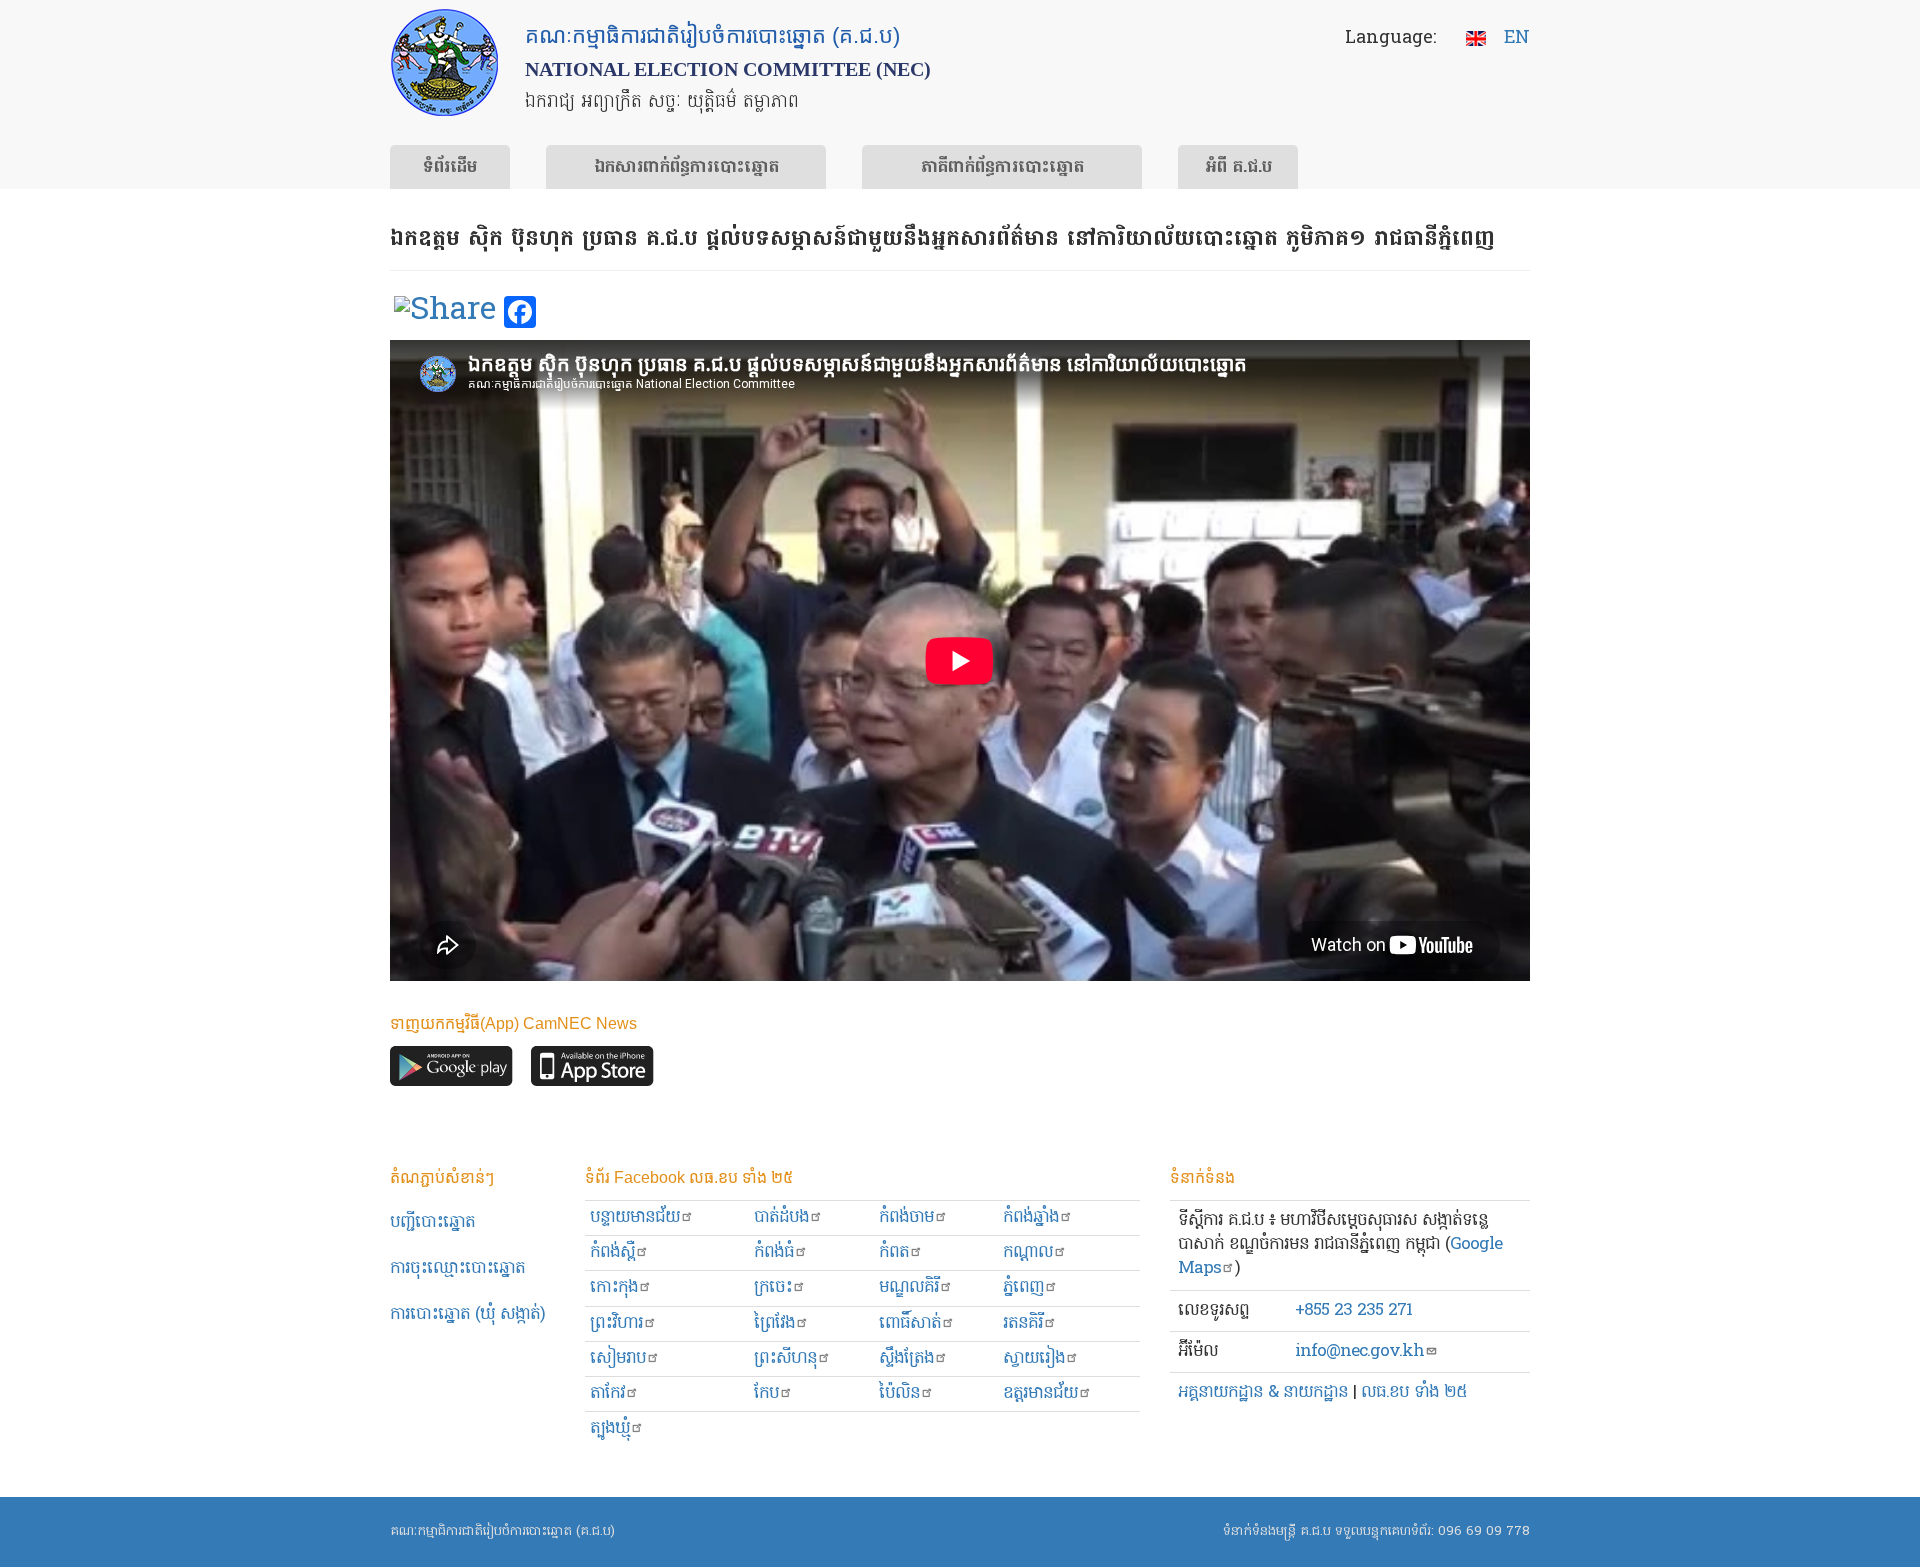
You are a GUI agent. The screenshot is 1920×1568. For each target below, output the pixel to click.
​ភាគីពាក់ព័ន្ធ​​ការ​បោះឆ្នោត (1002, 168)
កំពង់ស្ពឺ (612, 1252)
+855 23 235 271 (1353, 1310)
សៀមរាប (618, 1358)
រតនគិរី (1023, 1323)
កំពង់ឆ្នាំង (1031, 1217)
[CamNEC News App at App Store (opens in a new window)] (592, 1071)
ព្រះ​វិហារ (616, 1323)
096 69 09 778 (1484, 1531)
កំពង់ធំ (774, 1252)
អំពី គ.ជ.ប (1238, 168)
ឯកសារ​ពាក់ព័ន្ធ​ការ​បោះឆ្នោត (686, 168)
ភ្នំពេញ (1023, 1287)
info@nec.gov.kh (1359, 1351)
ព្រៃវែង (774, 1323)
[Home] (444, 62)
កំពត (894, 1252)
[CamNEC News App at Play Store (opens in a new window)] (451, 1071)
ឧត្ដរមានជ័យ (1040, 1393)
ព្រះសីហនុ (785, 1358)
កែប (766, 1393)
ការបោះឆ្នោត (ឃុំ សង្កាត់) (467, 1314)
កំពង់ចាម (906, 1217)
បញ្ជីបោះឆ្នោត (432, 1222)
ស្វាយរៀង (1034, 1358)
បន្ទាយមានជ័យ (635, 1217)
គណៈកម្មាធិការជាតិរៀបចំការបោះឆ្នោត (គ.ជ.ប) (502, 1531)
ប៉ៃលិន (899, 1393)
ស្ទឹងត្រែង (906, 1358)
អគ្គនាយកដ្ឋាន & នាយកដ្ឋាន (1263, 1392)
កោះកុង (614, 1287)
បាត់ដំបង (781, 1217)
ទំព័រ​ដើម (450, 168)
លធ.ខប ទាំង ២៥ (1414, 1392)
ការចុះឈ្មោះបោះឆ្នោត (457, 1268)
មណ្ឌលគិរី (909, 1287)
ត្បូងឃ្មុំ (610, 1428)
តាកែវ (607, 1393)
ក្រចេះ (773, 1287)
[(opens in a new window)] (445, 313)
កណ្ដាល (1028, 1252)
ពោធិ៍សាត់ (910, 1323)
